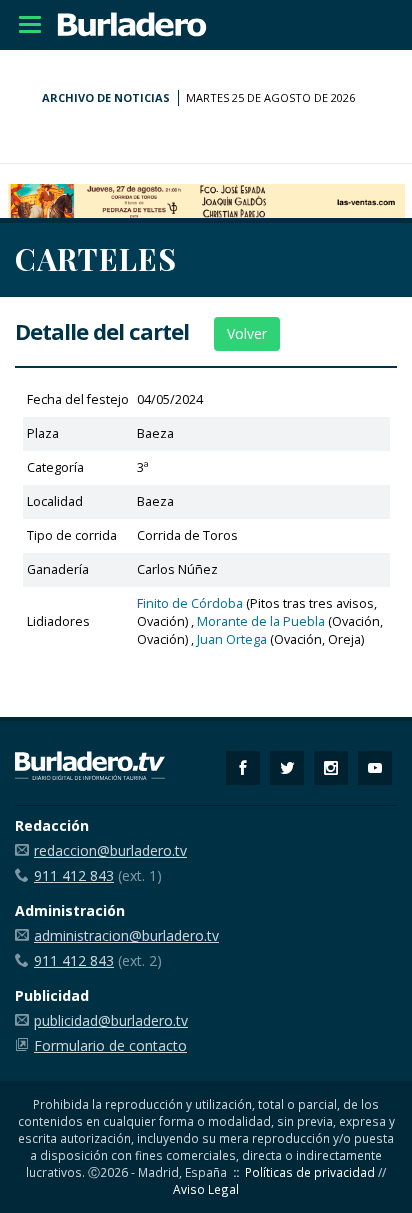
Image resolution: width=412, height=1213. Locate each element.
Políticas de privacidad (310, 1172)
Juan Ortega (232, 639)
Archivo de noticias (106, 97)
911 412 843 (74, 875)
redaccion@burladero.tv (110, 850)
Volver (247, 333)
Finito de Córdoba (190, 603)
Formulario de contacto (110, 1045)
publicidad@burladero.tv (111, 1020)
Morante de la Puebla (261, 621)
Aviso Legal (206, 1189)
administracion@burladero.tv (126, 935)
